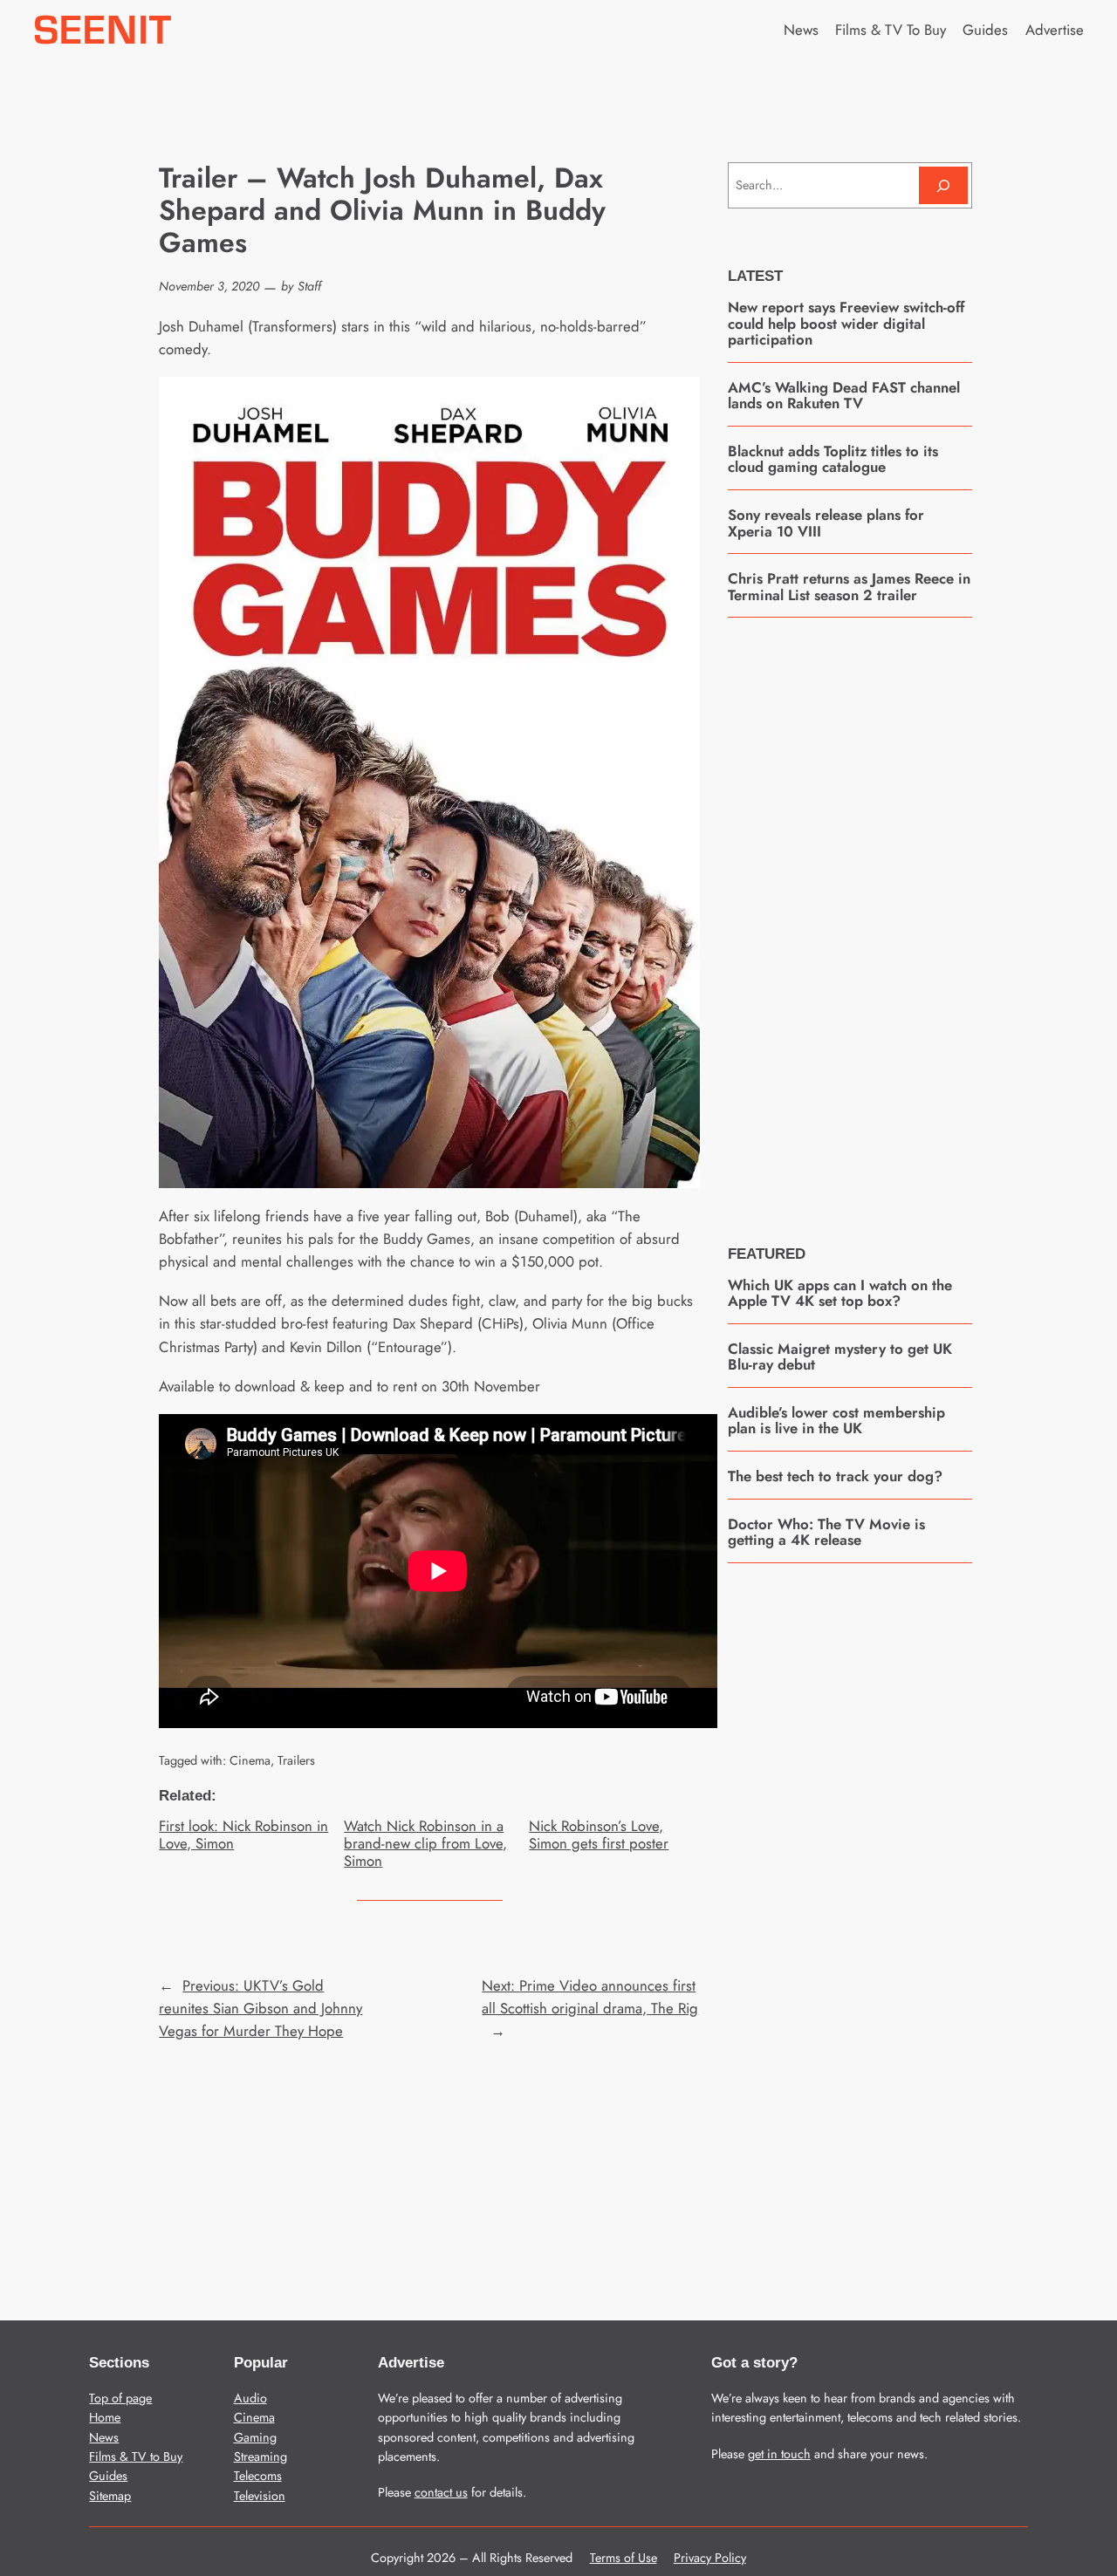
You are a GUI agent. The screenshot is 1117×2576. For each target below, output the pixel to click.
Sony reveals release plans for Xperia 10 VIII (826, 523)
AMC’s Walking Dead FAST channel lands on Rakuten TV (844, 396)
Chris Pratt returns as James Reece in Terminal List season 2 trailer (849, 587)
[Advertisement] (859, 919)
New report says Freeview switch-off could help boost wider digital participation (846, 323)
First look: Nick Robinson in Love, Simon (243, 1835)
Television (260, 2496)
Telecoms (258, 2476)
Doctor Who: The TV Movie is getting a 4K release (826, 1532)
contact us (441, 2492)
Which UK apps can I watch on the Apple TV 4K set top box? (840, 1293)
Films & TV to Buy (136, 2456)
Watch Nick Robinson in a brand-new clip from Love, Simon (425, 1843)
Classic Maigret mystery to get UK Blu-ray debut (840, 1357)
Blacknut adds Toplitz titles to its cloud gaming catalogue (833, 459)
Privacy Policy (710, 2558)
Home (105, 2417)
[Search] (943, 185)
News (104, 2437)
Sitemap (110, 2496)
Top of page (120, 2398)
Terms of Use (624, 2558)
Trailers (296, 1760)
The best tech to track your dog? (835, 1476)
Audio (250, 2398)
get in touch (779, 2454)
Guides (108, 2476)
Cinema (250, 1760)
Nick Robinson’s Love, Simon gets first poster (599, 1835)
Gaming (255, 2437)
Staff (309, 286)
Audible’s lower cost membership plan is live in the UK (836, 1421)
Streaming (260, 2456)
